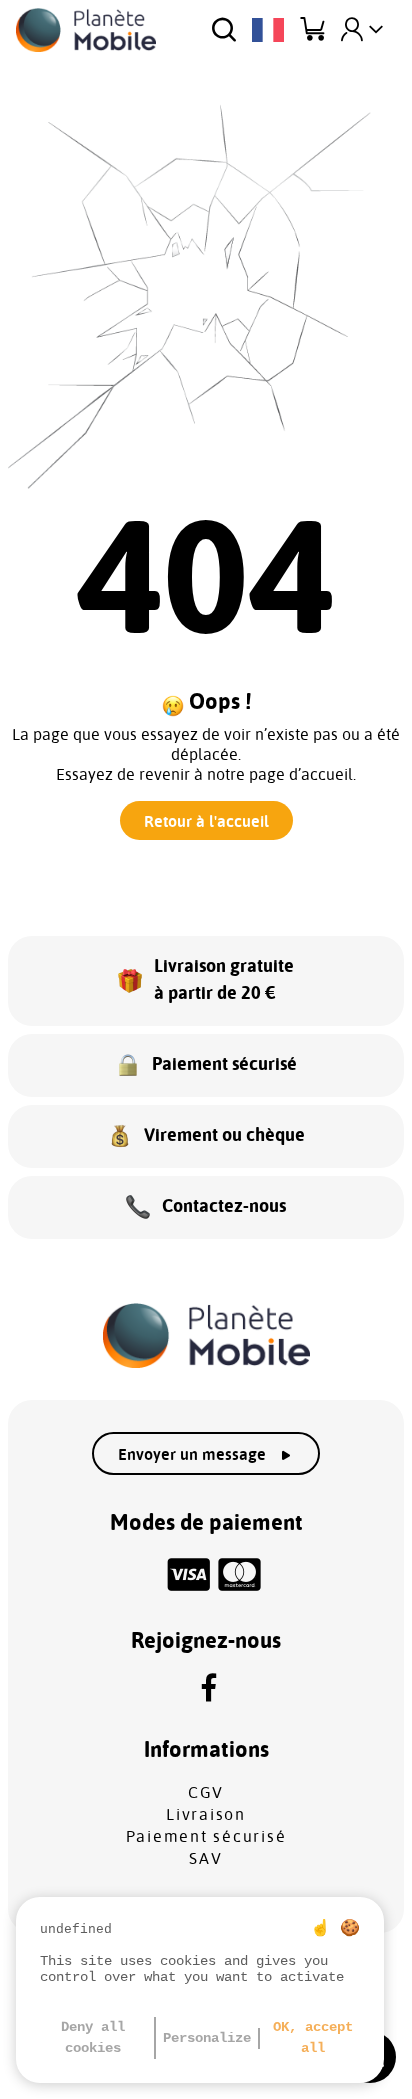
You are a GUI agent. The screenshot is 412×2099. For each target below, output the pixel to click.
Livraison (206, 1815)
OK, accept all (313, 2037)
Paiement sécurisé (206, 1837)
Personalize (207, 2038)
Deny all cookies (93, 2037)
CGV (206, 1793)
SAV (205, 1859)
